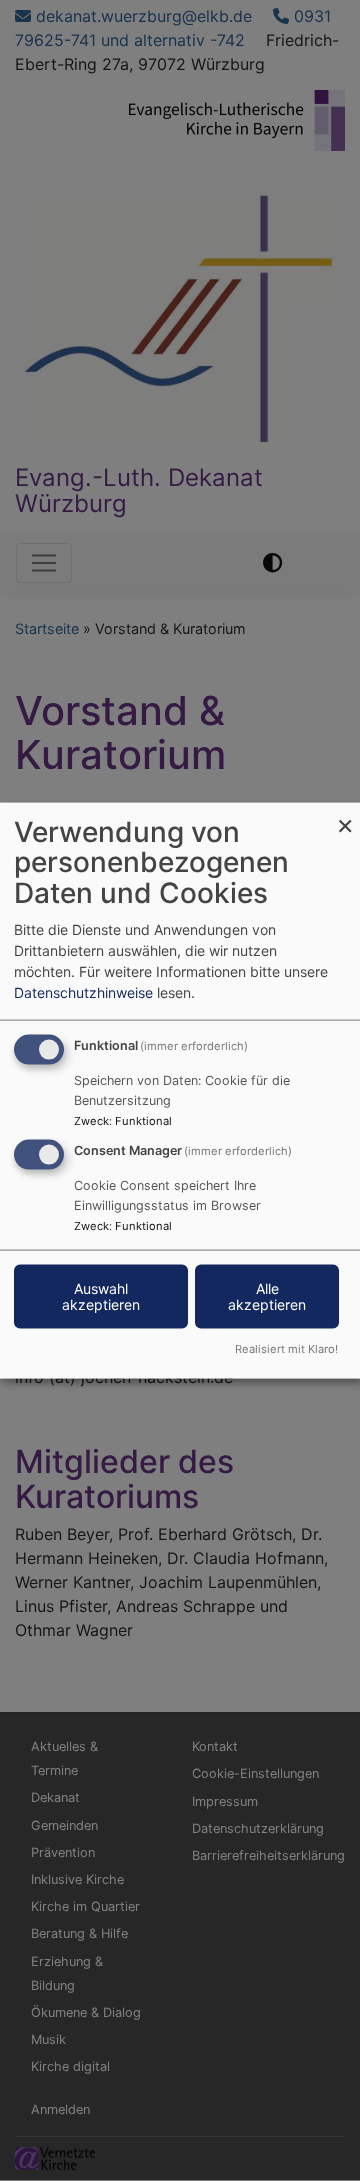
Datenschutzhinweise (83, 991)
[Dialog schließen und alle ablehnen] (345, 814)
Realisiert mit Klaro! (286, 1349)
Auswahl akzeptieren (101, 1296)
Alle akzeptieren (267, 1296)
